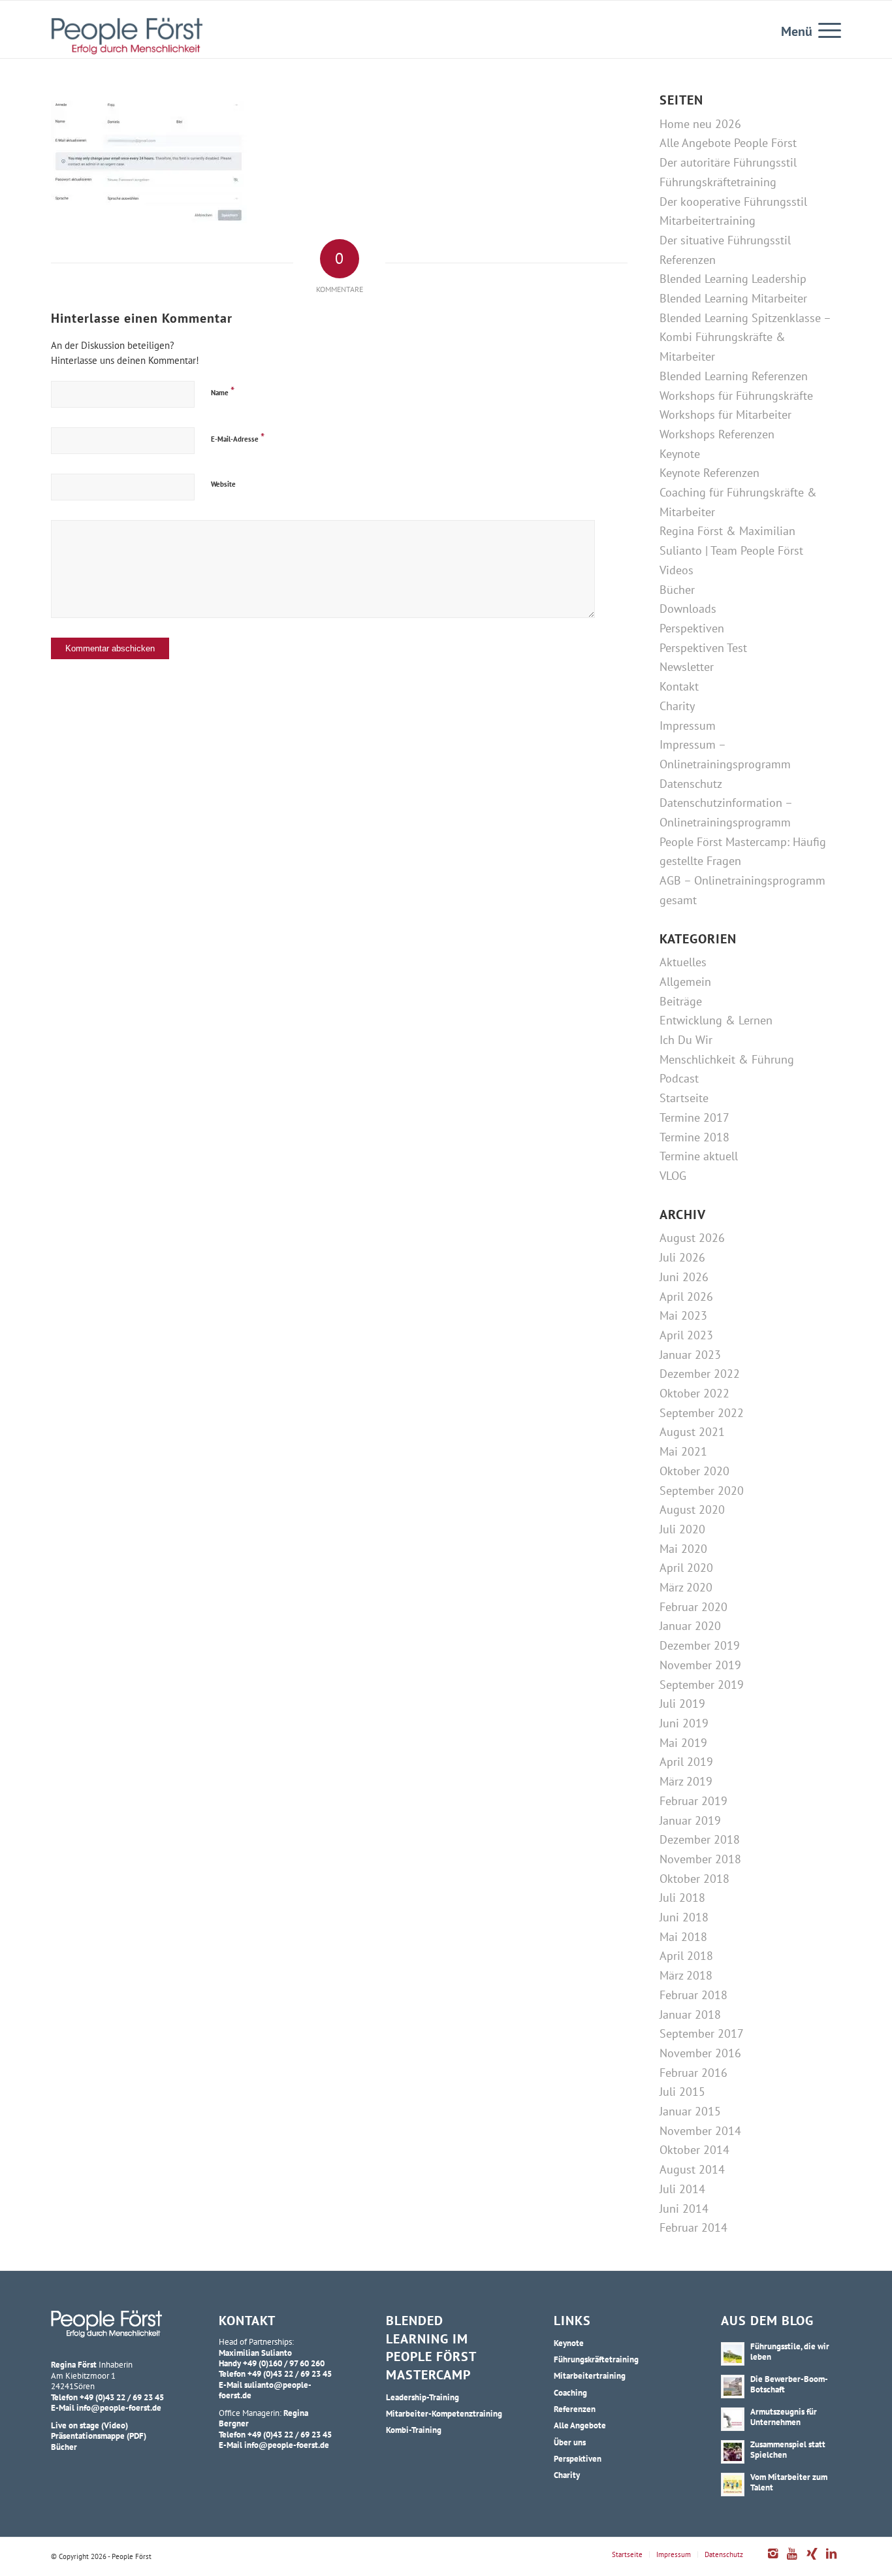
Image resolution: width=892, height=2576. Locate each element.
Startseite (684, 1098)
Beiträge (681, 1001)
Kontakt (679, 686)
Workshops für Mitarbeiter (725, 415)
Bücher (677, 590)
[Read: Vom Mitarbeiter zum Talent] (733, 2485)
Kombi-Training (414, 2430)
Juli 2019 (682, 1704)
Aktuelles (683, 962)
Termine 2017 (694, 1117)
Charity (677, 706)
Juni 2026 (684, 1277)
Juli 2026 (682, 1257)
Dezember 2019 (700, 1645)
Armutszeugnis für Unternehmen (784, 2417)
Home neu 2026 (700, 124)
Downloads (688, 609)
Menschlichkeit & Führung (727, 1059)
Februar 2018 (693, 1995)
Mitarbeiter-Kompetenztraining (444, 2413)
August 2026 (692, 1238)
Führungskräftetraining (718, 182)
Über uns (570, 2442)
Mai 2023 (683, 1315)
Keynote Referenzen (709, 473)
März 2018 (686, 1975)
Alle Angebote (580, 2425)
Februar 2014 (693, 2227)
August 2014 (692, 2169)
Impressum (688, 726)
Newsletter (687, 667)
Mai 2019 (683, 1743)
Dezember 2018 (700, 1839)
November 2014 (700, 2131)
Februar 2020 (693, 1607)
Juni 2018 (684, 1917)
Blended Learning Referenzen (734, 376)
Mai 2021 (683, 1451)
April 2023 (686, 1335)
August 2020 (692, 1509)
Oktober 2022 (694, 1393)
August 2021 (692, 1432)
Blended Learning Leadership (733, 279)
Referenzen (688, 260)
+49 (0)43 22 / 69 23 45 (122, 2397)
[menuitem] (825, 29)
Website (223, 484)
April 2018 (686, 1956)
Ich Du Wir (686, 1040)
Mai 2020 (683, 1549)
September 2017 (702, 2033)
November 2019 (700, 1665)
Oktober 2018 (694, 1879)
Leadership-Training (422, 2397)
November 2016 (700, 2053)
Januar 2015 (690, 2111)
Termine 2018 (694, 1137)
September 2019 (702, 1685)
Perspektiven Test (703, 648)
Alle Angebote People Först (728, 143)
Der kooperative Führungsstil (733, 202)
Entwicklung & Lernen (716, 1020)
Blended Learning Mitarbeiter (733, 298)
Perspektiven (692, 628)
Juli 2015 (682, 2092)
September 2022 (702, 1413)
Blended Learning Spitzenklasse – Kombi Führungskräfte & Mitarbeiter (745, 337)
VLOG (673, 1176)
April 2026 (686, 1296)
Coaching (570, 2392)
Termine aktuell (699, 1156)
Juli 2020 (682, 1529)
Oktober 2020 (694, 1471)
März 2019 (686, 1781)
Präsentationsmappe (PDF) (99, 2436)
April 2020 (686, 1568)
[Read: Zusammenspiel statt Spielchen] (733, 2452)
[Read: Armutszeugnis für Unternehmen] (733, 2419)
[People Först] (127, 36)
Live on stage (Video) (89, 2425)
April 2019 (686, 1762)
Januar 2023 (690, 1355)
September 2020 (702, 1491)
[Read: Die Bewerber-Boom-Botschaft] (733, 2387)
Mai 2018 (683, 1937)
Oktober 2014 (694, 2150)
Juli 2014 (682, 2189)
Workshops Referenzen (717, 434)
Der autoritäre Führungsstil (728, 162)
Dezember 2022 (700, 1374)
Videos (677, 570)
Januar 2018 (690, 2014)
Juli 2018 (682, 1898)
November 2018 (700, 1859)
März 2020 (686, 1587)
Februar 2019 (693, 1801)
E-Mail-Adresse (238, 437)
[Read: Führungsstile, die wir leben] (733, 2354)
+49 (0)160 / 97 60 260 (284, 2363)
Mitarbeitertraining (708, 220)
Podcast (679, 1078)
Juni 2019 (684, 1723)
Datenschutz (691, 784)
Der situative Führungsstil (725, 240)
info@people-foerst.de (119, 2407)
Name (223, 391)
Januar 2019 (690, 1820)
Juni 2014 (684, 2209)
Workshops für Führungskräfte (736, 396)
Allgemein (685, 982)
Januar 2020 (690, 1626)
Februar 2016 (693, 2073)
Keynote (680, 454)
